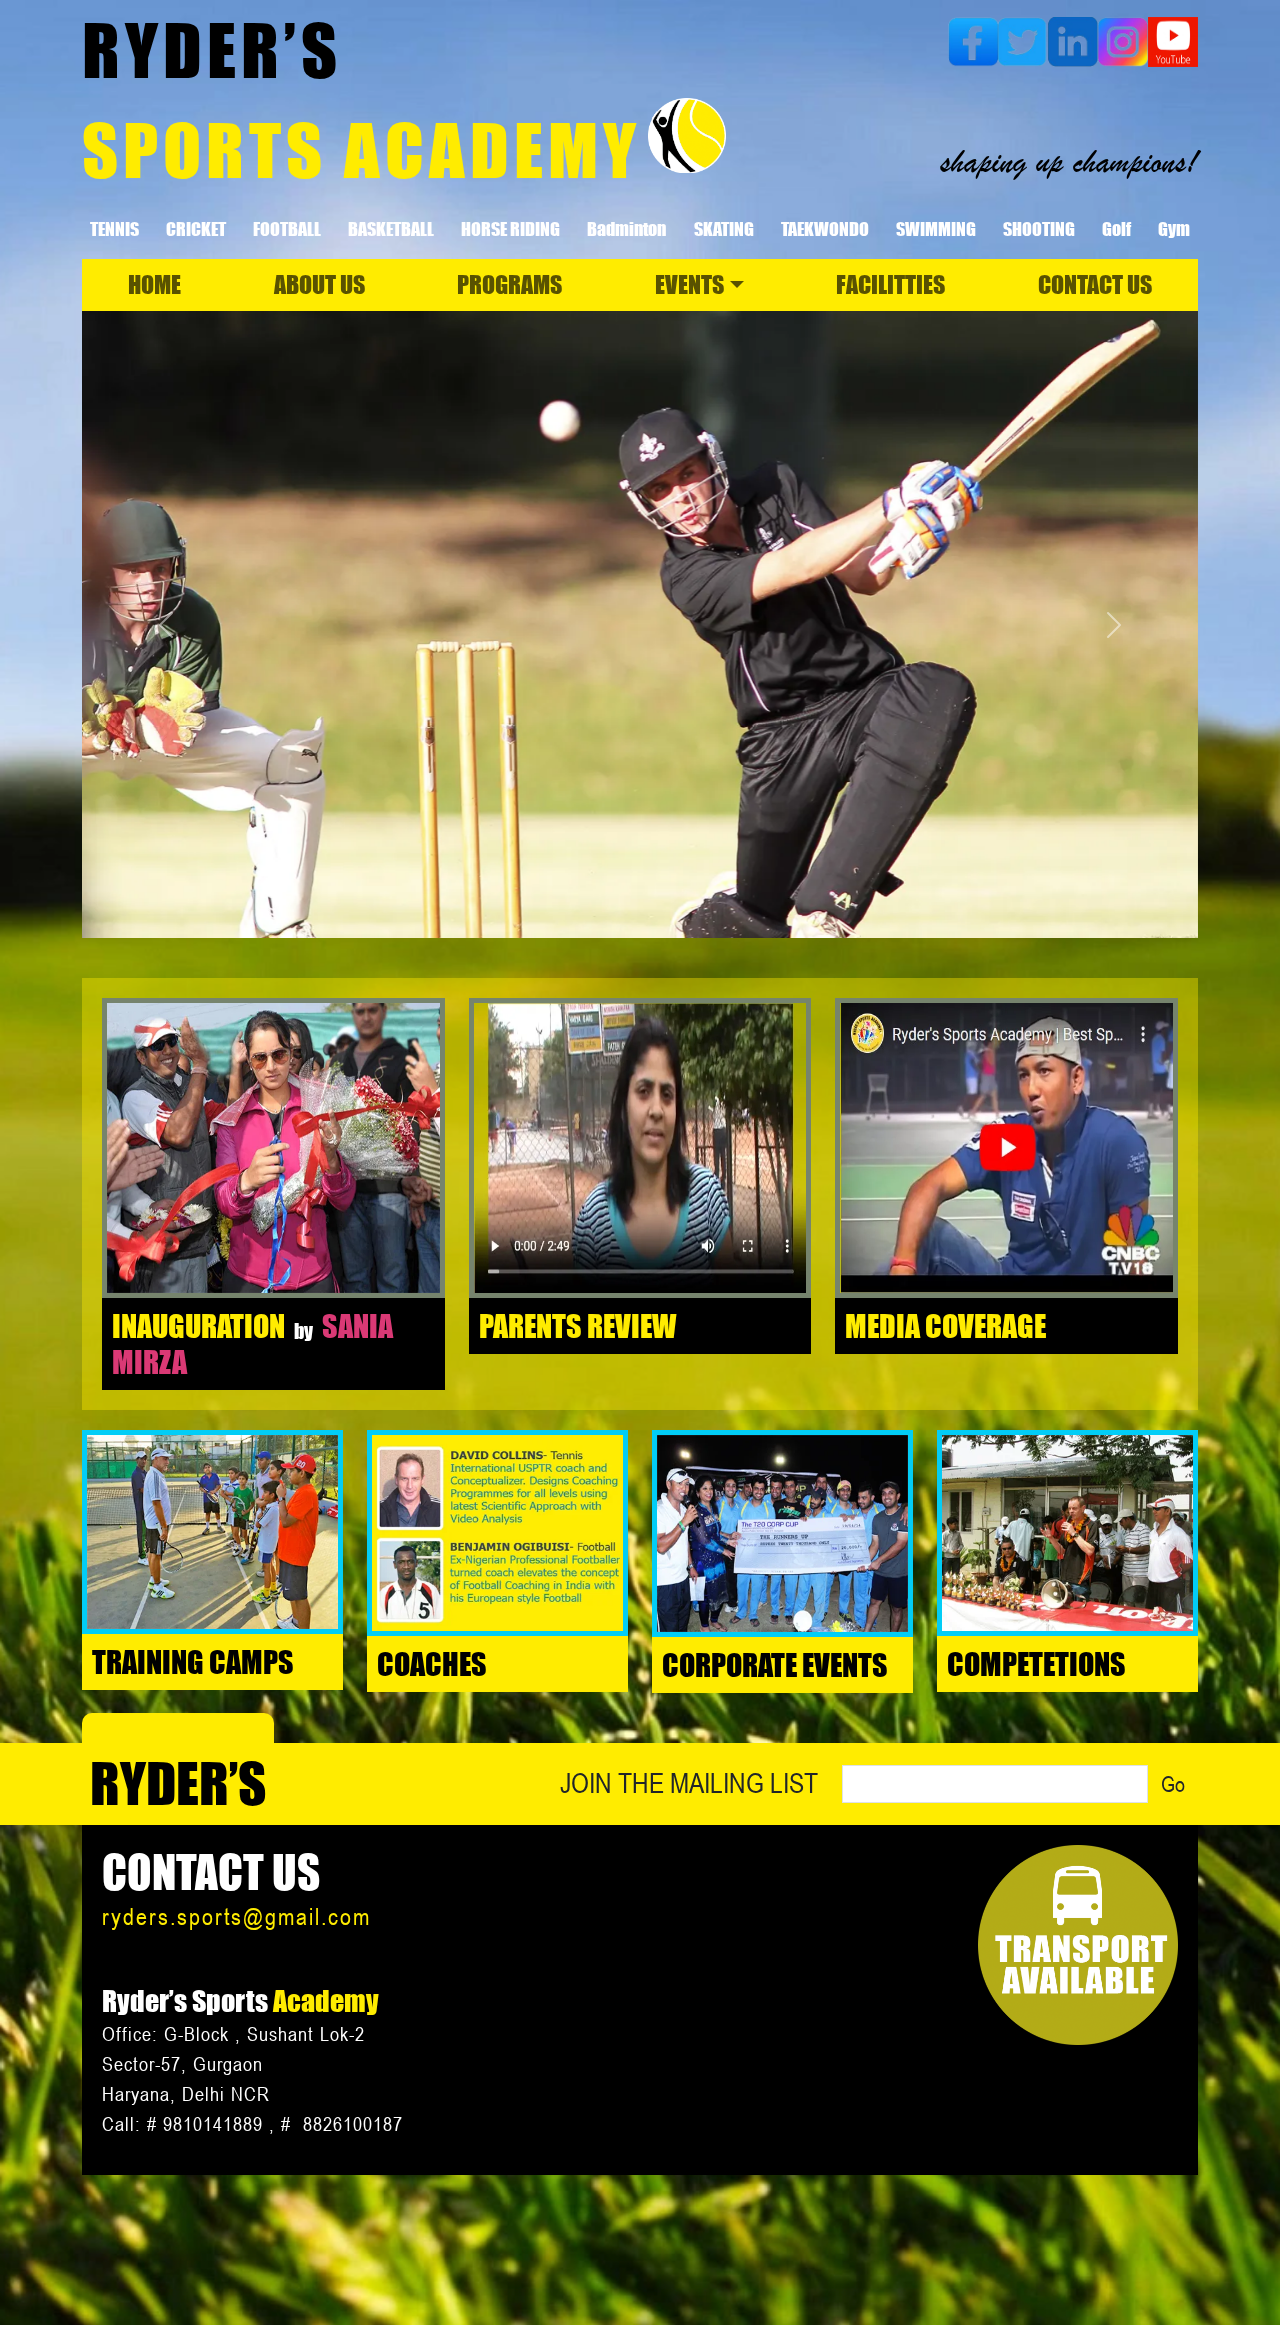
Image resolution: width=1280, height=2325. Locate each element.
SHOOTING (1039, 229)
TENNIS (114, 229)
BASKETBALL (391, 229)
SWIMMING (936, 229)
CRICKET (196, 229)
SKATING (724, 229)
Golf (1116, 229)
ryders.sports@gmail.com (236, 1916)
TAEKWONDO (825, 229)
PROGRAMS (509, 284)
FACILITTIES (890, 284)
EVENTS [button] (689, 284)
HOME (154, 284)
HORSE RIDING (510, 229)
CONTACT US (1095, 284)
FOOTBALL (287, 229)
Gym (1174, 229)
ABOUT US (319, 284)
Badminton (626, 229)
